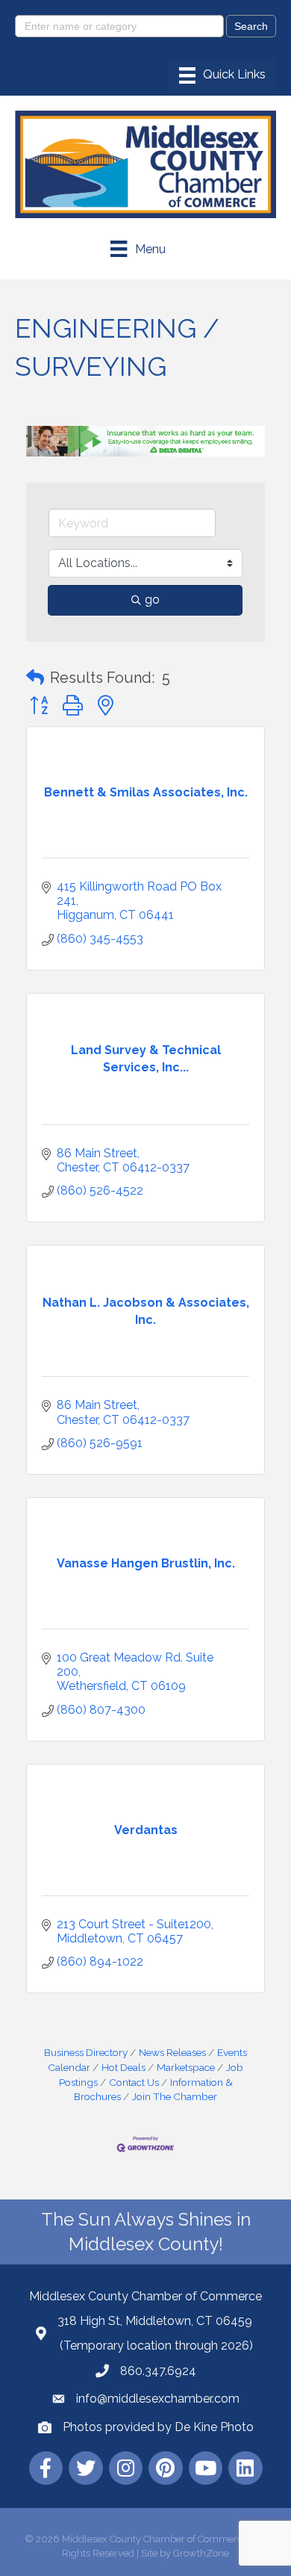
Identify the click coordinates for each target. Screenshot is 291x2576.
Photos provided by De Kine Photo (158, 2427)
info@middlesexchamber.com (158, 2399)
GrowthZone (201, 2553)
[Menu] (222, 75)
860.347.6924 (158, 2371)
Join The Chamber (175, 2096)
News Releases (172, 2052)
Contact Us (134, 2082)
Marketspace (186, 2067)
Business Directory (86, 2052)
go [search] (152, 600)
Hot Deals (123, 2067)
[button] (35, 678)
